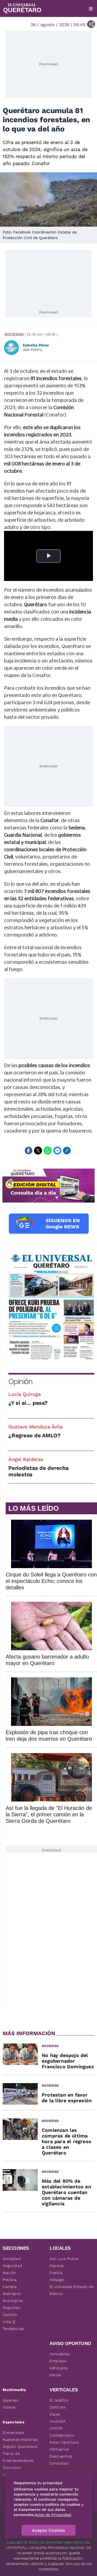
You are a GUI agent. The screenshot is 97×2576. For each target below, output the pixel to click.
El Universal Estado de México (72, 2290)
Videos (9, 2407)
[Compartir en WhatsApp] (48, 1151)
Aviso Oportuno (64, 2442)
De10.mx (58, 2407)
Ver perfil (33, 350)
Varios (55, 2375)
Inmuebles (60, 2354)
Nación (9, 2273)
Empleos (58, 2361)
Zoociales (12, 2468)
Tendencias (13, 2329)
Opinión (20, 1381)
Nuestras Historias (20, 2440)
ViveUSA (58, 2421)
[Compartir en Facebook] (29, 1151)
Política (10, 2280)
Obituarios (59, 2449)
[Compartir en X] (38, 1151)
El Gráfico (59, 2400)
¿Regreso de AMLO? (34, 1435)
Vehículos (59, 2368)
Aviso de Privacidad (53, 2515)
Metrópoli (12, 2294)
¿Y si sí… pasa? (28, 1403)
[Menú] (91, 9)
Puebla (56, 2273)
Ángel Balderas (26, 1459)
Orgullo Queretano (20, 2447)
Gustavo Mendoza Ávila (35, 1427)
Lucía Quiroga (25, 1394)
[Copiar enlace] (67, 1151)
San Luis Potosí (64, 2259)
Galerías (11, 2400)
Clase (55, 2414)
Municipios (13, 2301)
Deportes (12, 2308)
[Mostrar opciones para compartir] (91, 24)
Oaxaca (57, 2266)
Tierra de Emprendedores (18, 2457)
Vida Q (9, 2322)
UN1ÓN (56, 2428)
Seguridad (12, 2266)
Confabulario (62, 2435)
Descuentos (61, 2456)
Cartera (10, 2287)
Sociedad (14, 334)
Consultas (59, 2463)
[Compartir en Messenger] (57, 1151)
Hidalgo (57, 2280)
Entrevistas (13, 2433)
